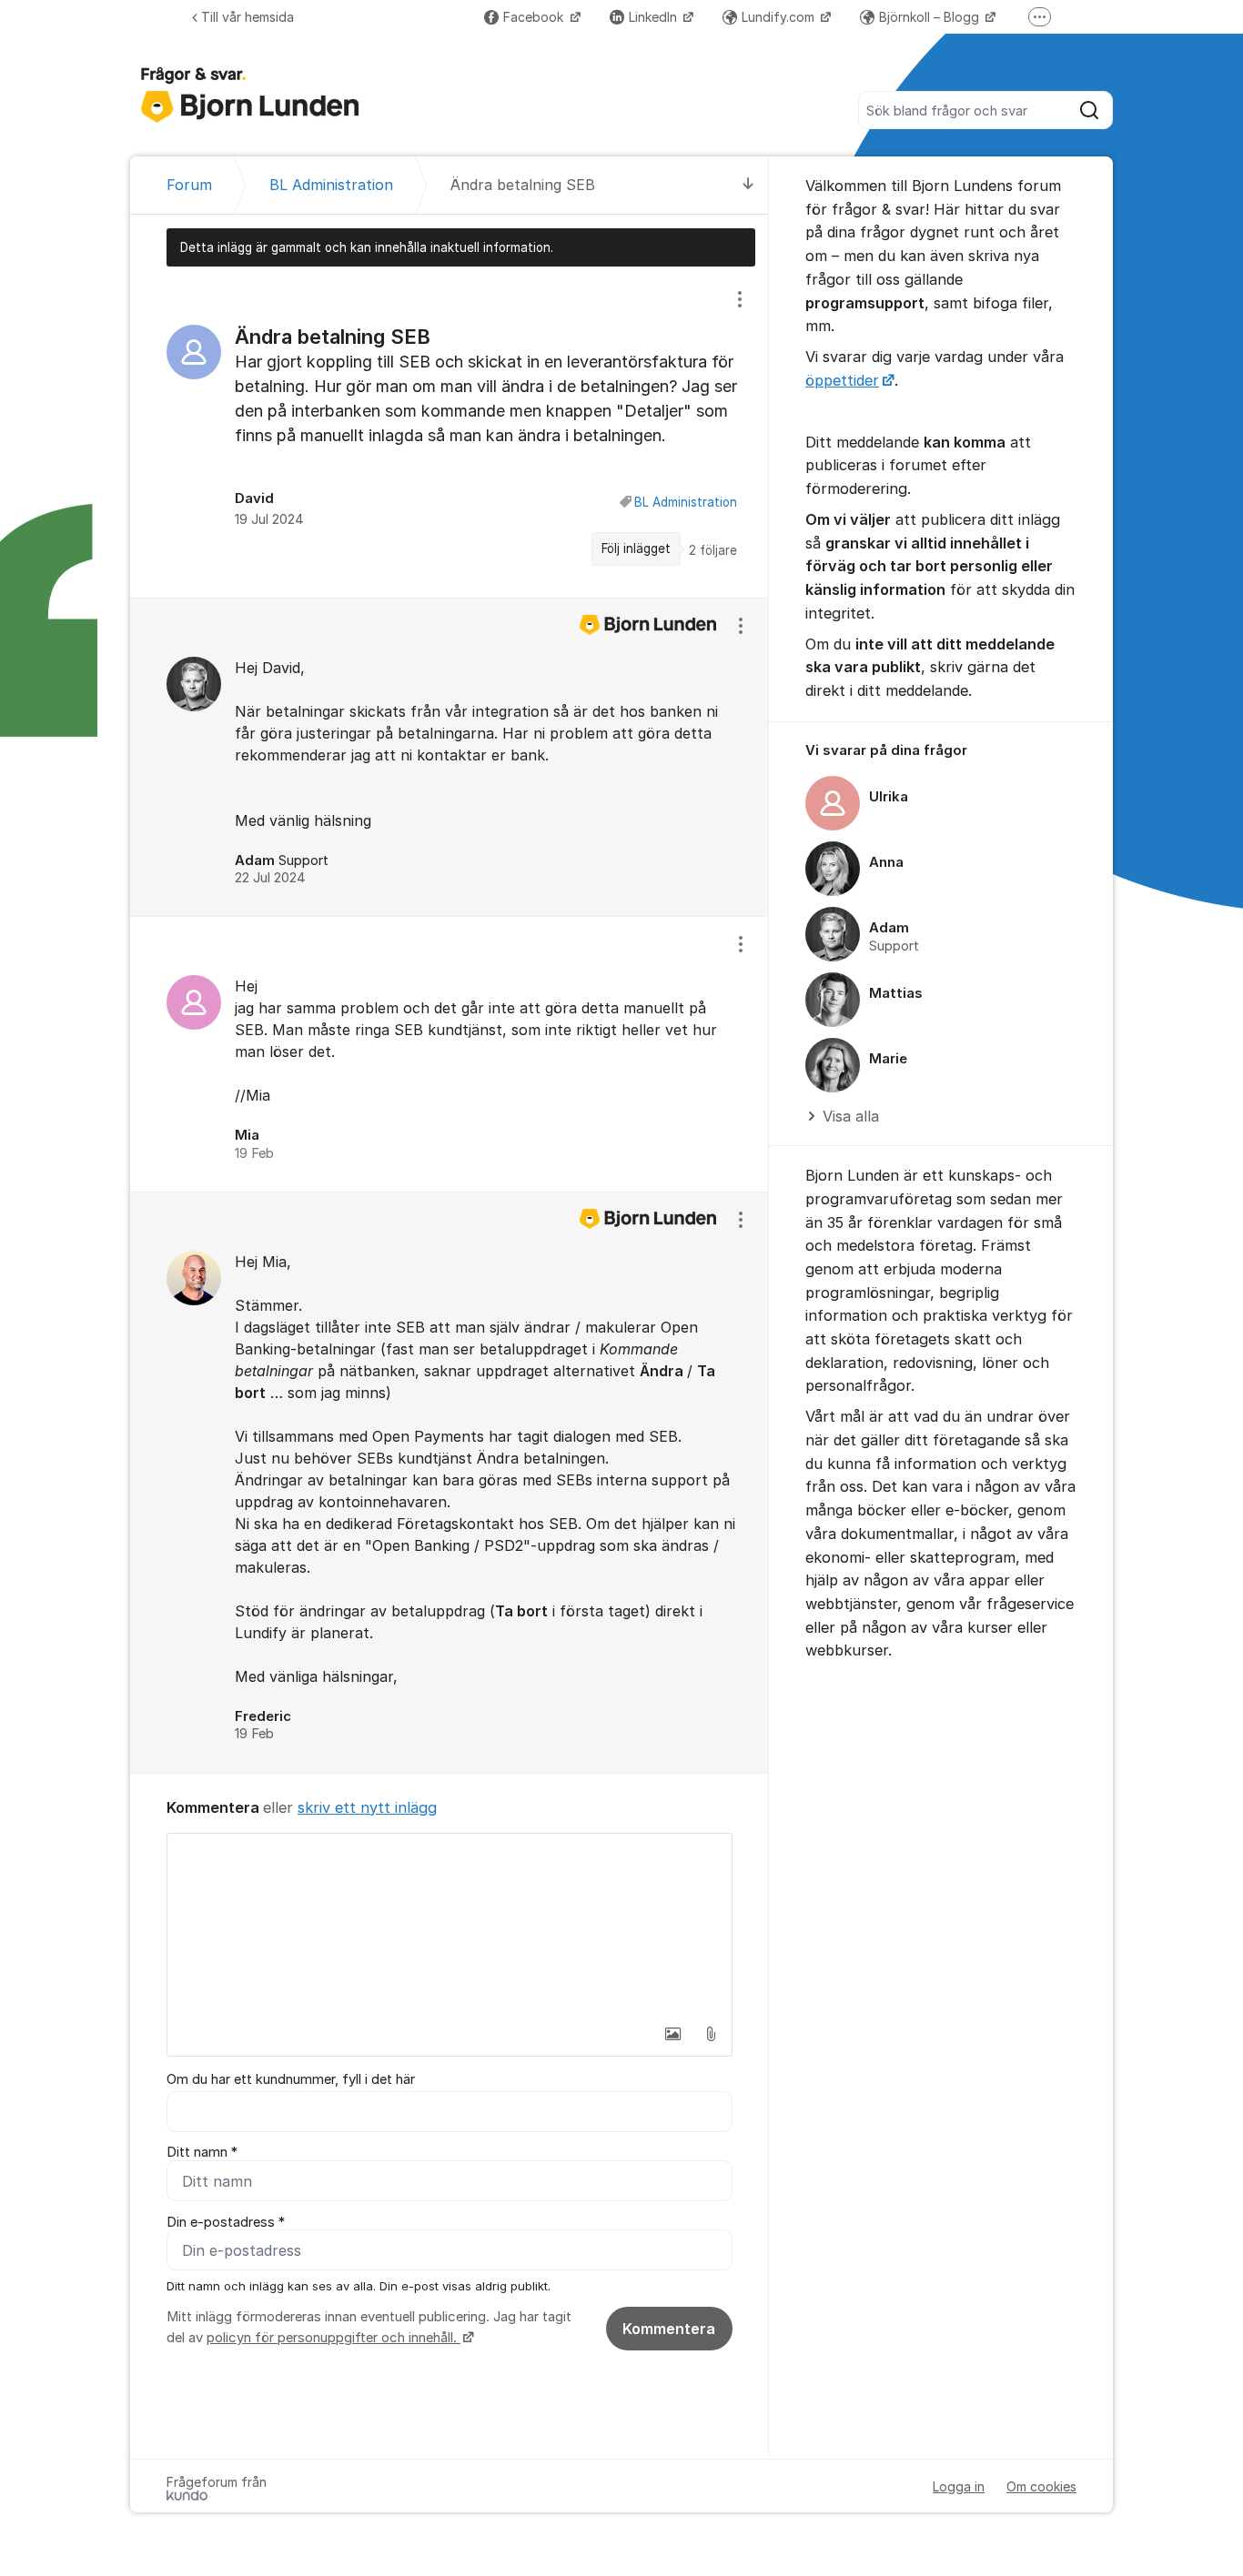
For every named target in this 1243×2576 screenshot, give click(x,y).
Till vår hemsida (248, 17)
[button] (672, 2034)
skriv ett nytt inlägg (367, 1807)
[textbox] (450, 1925)
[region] (450, 432)
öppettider (842, 380)
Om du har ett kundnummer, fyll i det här (291, 2079)
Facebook (535, 17)
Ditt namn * (202, 2152)
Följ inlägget (636, 548)
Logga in (959, 2486)
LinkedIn (655, 17)
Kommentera (669, 2329)
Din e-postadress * (226, 2222)
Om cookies (1041, 2486)
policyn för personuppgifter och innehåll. (333, 2338)
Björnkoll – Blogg (931, 17)
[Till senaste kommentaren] (748, 185)
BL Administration (686, 502)
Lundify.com (780, 17)
